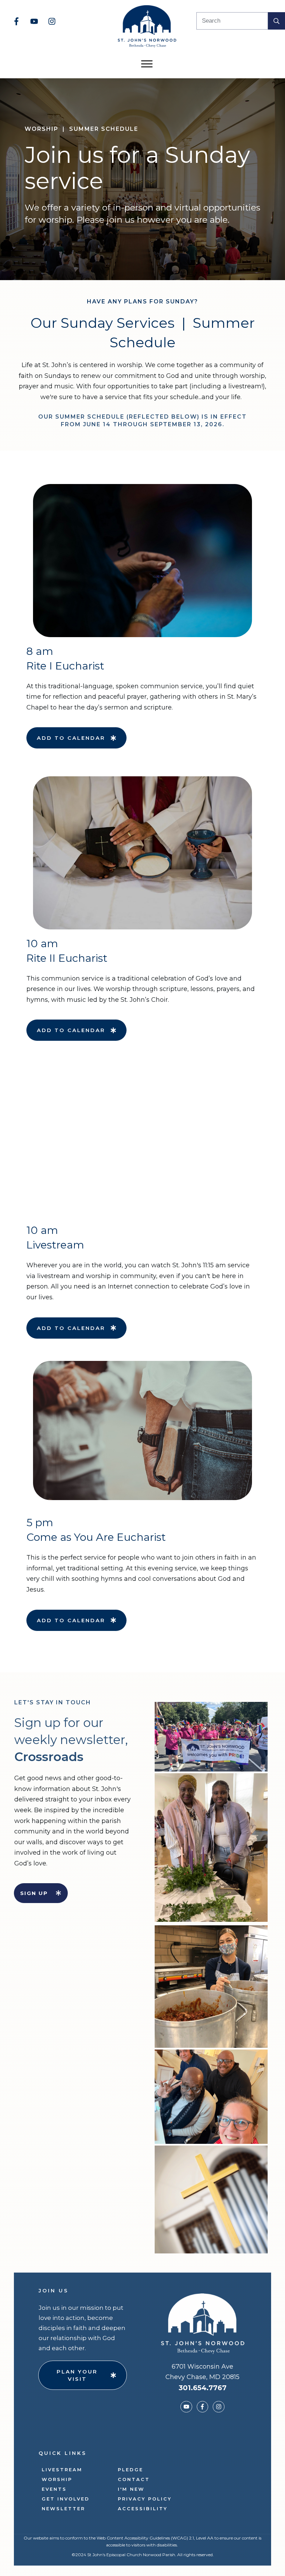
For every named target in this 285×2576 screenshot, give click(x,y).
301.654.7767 (203, 2388)
